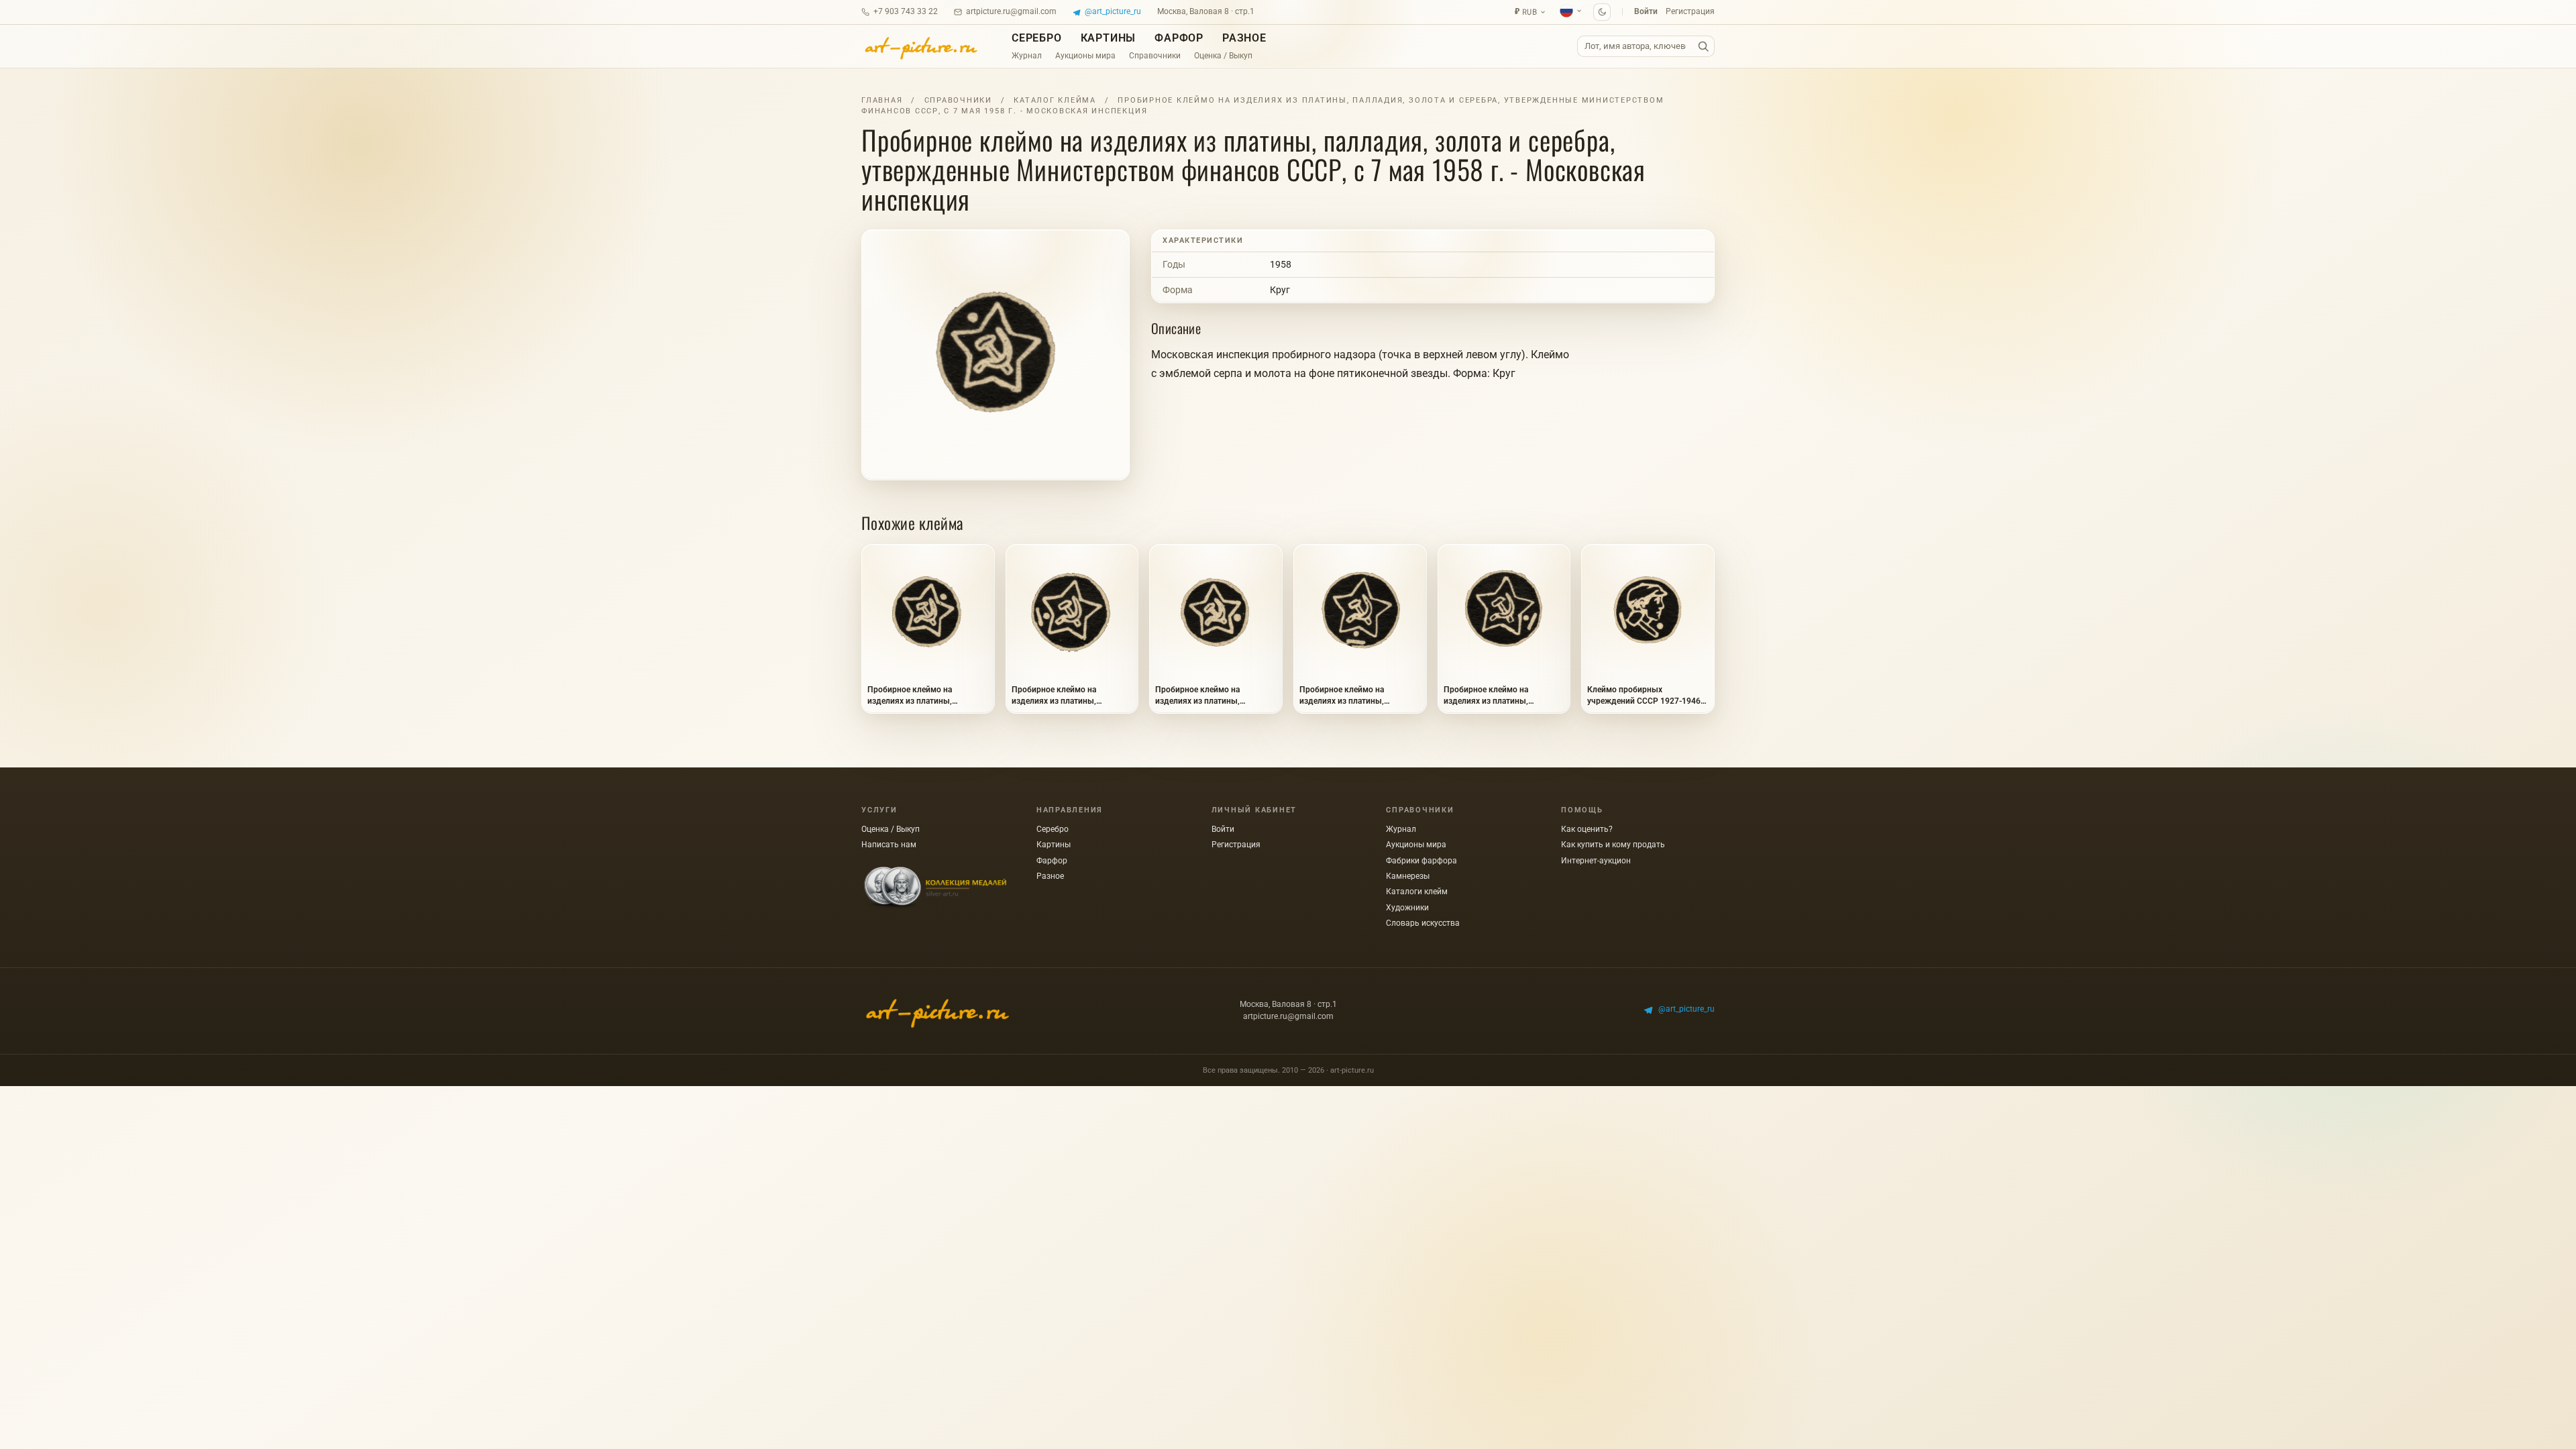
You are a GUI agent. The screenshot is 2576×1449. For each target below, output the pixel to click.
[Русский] (1571, 11)
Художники (1407, 908)
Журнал (1027, 56)
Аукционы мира (1085, 56)
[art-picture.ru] (920, 46)
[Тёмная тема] (1602, 12)
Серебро (1037, 38)
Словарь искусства (1423, 923)
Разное (1244, 38)
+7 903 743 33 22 (906, 11)
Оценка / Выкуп (1223, 56)
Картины (1109, 38)
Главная (882, 100)
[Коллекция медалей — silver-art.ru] (935, 888)
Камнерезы (1408, 876)
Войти (1646, 11)
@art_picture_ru (1113, 11)
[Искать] (1703, 47)
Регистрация (1690, 11)
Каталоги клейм (1417, 892)
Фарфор (1179, 38)
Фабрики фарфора (1421, 861)
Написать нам (889, 845)
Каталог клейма (1055, 100)
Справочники (1155, 56)
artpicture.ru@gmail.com (1011, 11)
